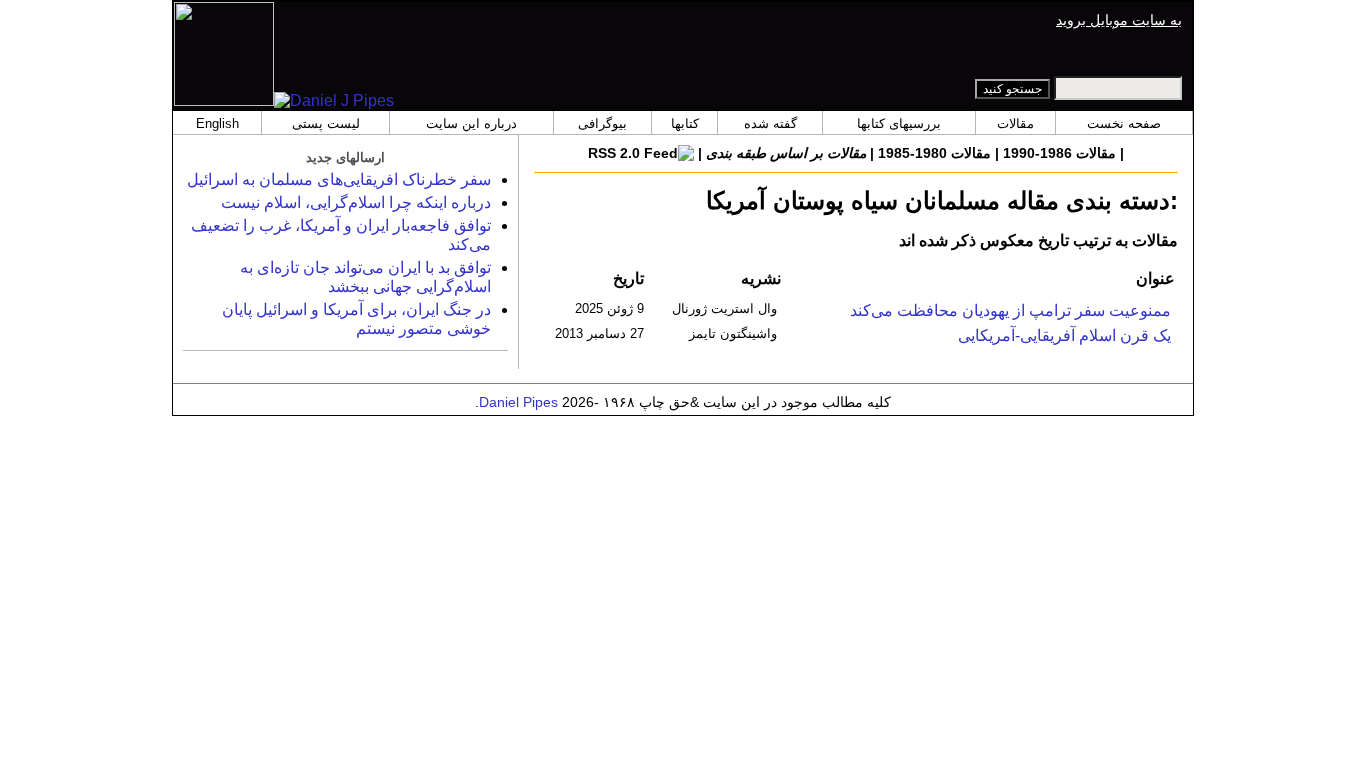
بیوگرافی (602, 123)
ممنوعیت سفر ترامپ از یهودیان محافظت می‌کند (1010, 310)
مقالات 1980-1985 (934, 153)
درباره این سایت (471, 123)
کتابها (685, 123)
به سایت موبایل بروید (1119, 20)
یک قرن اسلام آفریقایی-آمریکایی (1064, 335)
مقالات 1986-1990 (1059, 153)
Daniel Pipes (518, 402)
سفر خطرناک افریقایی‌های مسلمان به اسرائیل (339, 179)
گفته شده (770, 123)
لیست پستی (326, 123)
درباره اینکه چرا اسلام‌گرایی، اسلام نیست (356, 202)
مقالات (1015, 123)
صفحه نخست (1124, 123)
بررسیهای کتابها (899, 123)
